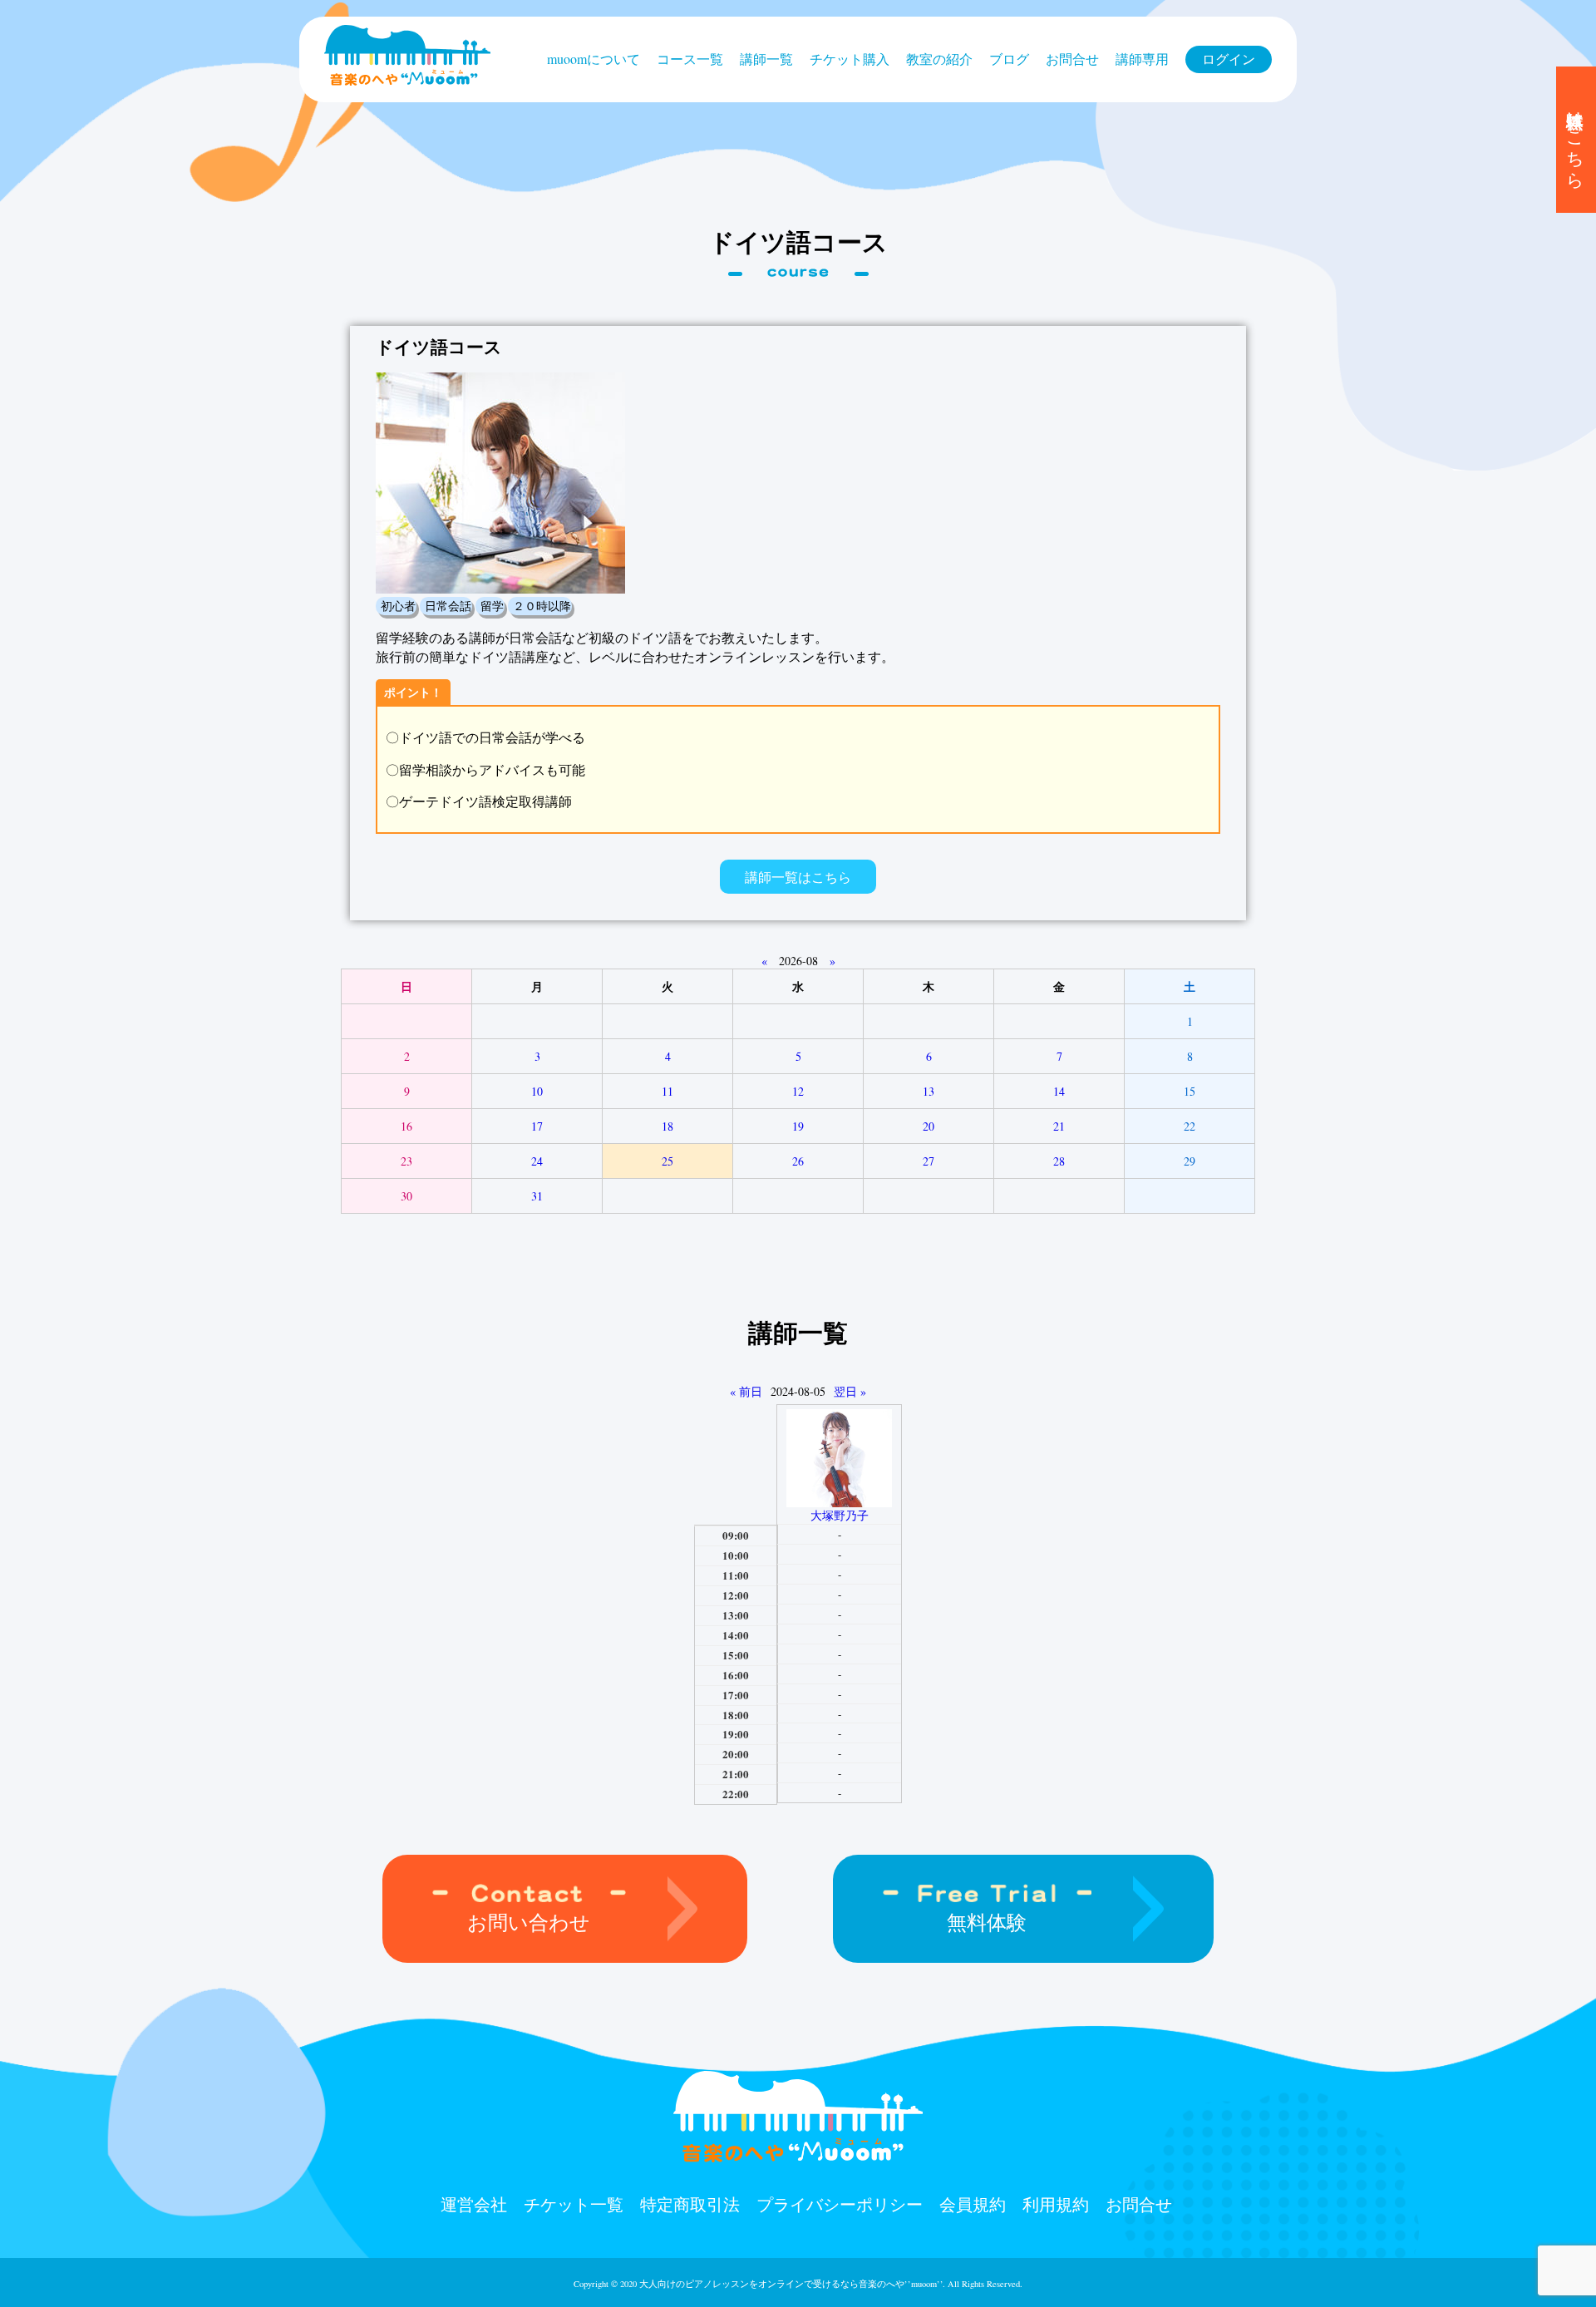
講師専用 (1142, 59)
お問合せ (1072, 59)
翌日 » (850, 1391)
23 (406, 1161)
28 (1059, 1161)
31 (537, 1196)
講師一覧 (766, 59)
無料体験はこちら (1576, 140)
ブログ (1009, 59)
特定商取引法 (690, 2204)
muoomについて (594, 59)
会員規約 (973, 2204)
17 (537, 1126)
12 (798, 1091)
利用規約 (1056, 2204)
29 (1190, 1161)
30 (406, 1196)
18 (667, 1126)
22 (1190, 1126)
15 (1190, 1091)
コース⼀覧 (690, 59)
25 (667, 1161)
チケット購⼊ (850, 59)
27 (929, 1161)
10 (537, 1091)
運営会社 (474, 2204)
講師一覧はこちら (798, 877)
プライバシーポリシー (840, 2204)
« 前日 (746, 1391)
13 (929, 1091)
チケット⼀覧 (574, 2204)
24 (537, 1161)
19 (798, 1126)
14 (1059, 1091)
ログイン (1229, 59)
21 (1059, 1126)
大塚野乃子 (840, 1515)
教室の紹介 (939, 59)
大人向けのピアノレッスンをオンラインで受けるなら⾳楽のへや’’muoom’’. (792, 2284)
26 (798, 1161)
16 (406, 1126)
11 (667, 1091)
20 (929, 1126)
